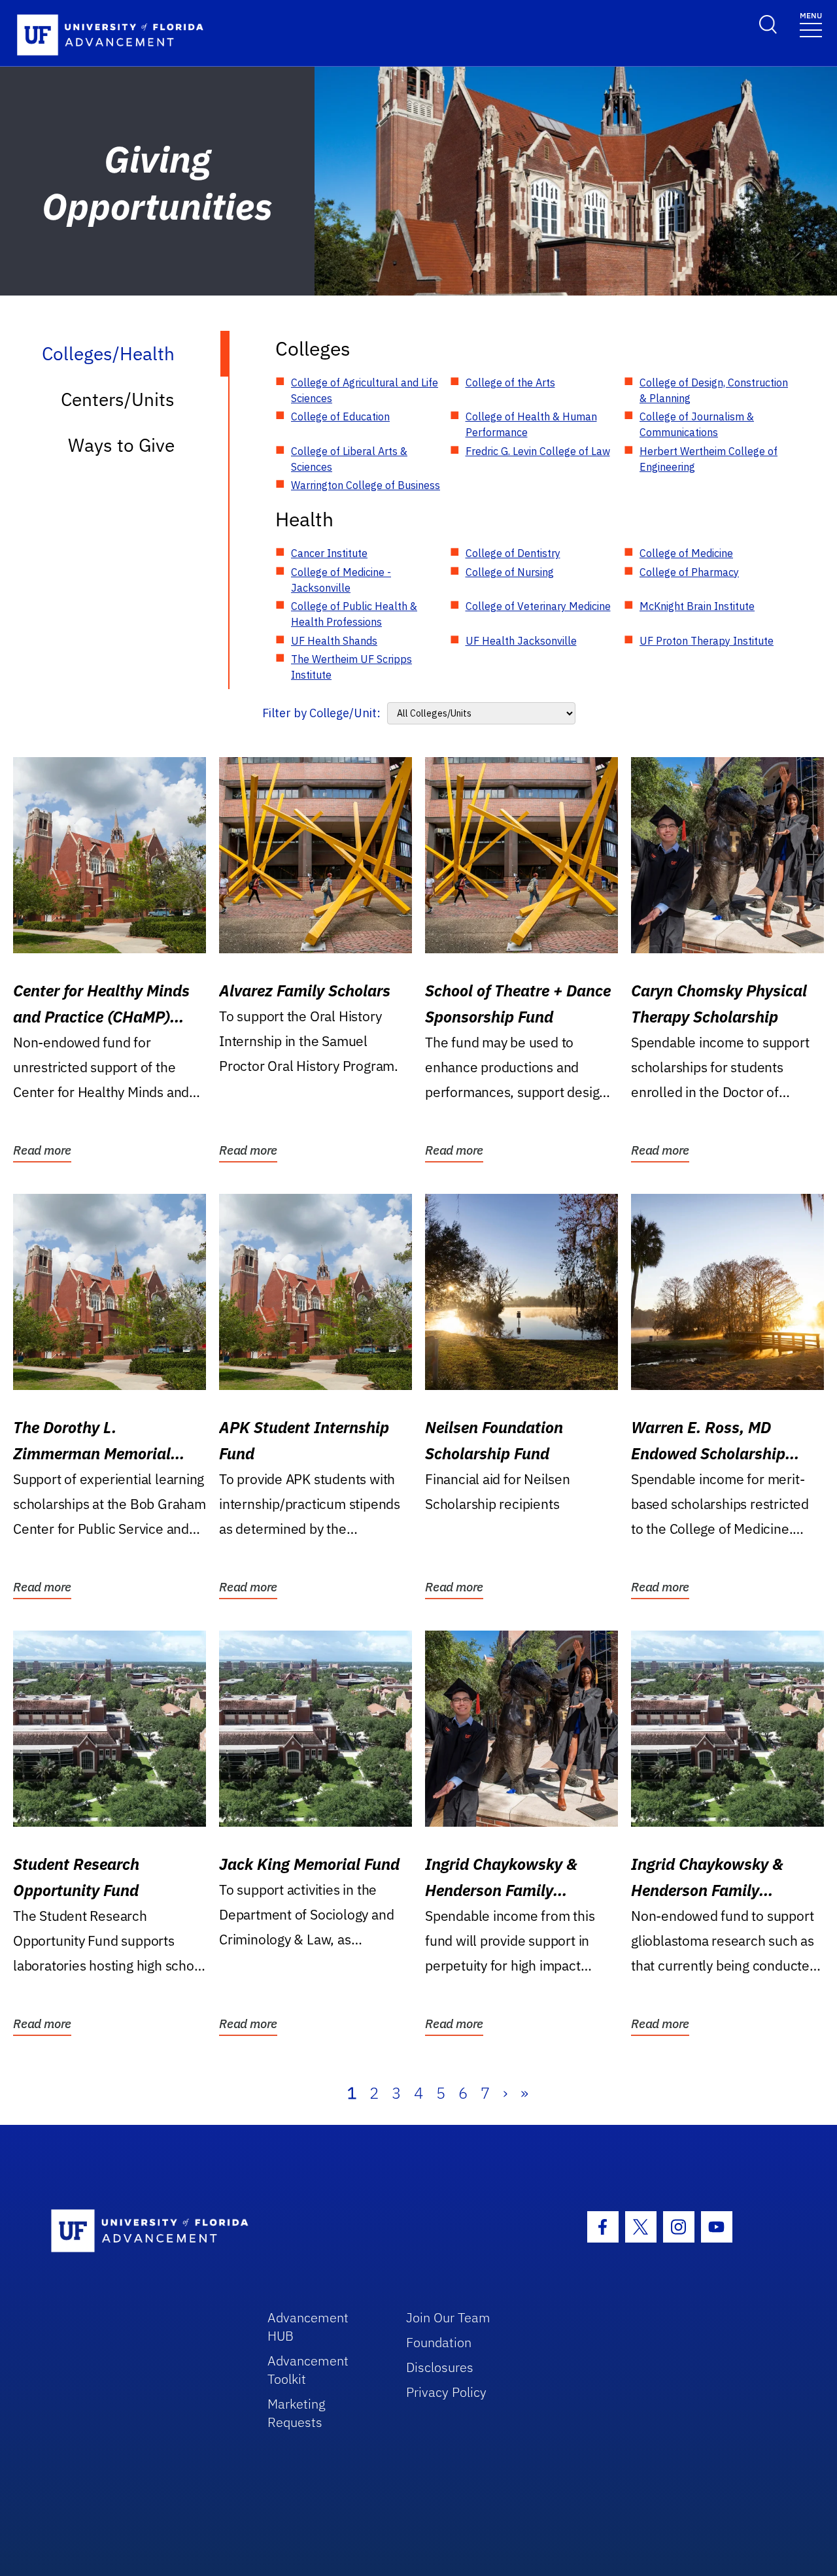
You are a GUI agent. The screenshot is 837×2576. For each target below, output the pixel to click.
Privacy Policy (446, 2392)
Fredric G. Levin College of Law (538, 451)
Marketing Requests (297, 2413)
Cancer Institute (329, 553)
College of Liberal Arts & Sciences (349, 459)
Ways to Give (121, 445)
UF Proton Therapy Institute (707, 641)
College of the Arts (510, 382)
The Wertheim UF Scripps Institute (351, 667)
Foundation (439, 2342)
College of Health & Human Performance (531, 424)
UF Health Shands (334, 641)
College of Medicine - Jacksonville (341, 580)
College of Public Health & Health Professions (354, 614)
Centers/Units (118, 399)
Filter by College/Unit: (321, 713)
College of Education (340, 416)
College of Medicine (686, 553)
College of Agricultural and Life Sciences (365, 390)
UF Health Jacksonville (521, 641)
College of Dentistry (513, 553)
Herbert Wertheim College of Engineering (709, 459)
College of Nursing (510, 572)
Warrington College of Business (366, 485)
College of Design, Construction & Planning (714, 390)
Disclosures (440, 2367)
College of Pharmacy (689, 572)
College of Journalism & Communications (697, 424)
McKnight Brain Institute (697, 606)
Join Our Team (448, 2317)
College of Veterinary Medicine (538, 606)
